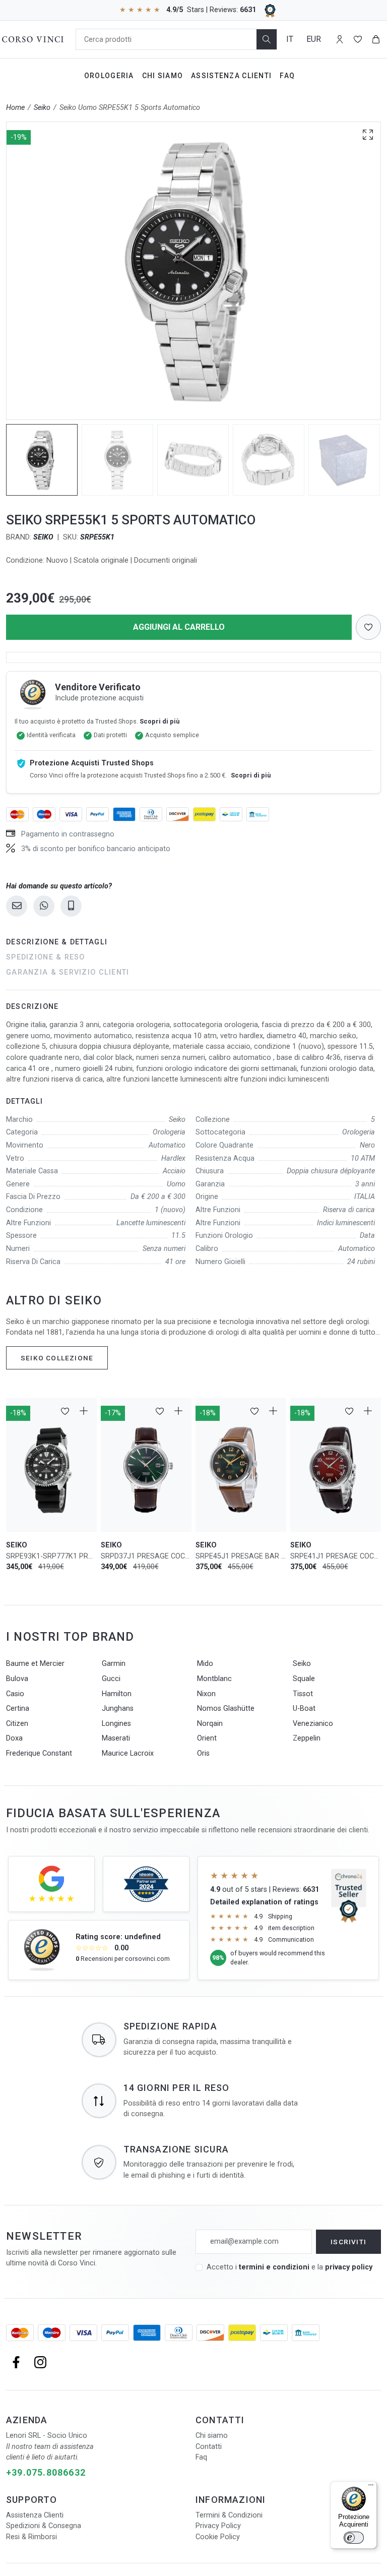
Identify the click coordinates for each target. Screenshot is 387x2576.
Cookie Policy (218, 2537)
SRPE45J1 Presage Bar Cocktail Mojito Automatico (241, 1556)
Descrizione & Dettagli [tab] (57, 942)
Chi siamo (212, 2436)
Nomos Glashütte (226, 1709)
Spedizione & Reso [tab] (46, 957)
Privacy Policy (218, 2526)
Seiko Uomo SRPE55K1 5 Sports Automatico (130, 108)
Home (15, 108)
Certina (18, 1709)
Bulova (17, 1679)
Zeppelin (307, 1738)
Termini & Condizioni (229, 2515)
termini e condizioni (274, 2267)
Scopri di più (159, 721)
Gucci (111, 1679)
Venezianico (313, 1724)
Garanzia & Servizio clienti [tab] (68, 972)
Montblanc (214, 1679)
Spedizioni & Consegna (44, 2526)
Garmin (114, 1664)
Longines (116, 1724)
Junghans (118, 1709)
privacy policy (349, 2267)
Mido (205, 1664)
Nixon (206, 1694)
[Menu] (371, 2487)
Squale (304, 1679)
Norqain (210, 1724)
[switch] (354, 2538)
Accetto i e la (289, 2267)
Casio (15, 1694)
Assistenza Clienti (231, 76)
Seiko (42, 108)
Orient (207, 1738)
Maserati (116, 1738)
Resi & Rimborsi (31, 2537)
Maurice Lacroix (128, 1753)
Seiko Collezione (57, 1358)
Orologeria (109, 76)
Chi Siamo (163, 76)
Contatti (209, 2447)
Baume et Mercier (35, 1664)
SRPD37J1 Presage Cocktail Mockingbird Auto (146, 1556)
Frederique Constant (39, 1753)
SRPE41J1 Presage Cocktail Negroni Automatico (336, 1556)
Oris (203, 1753)
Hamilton (117, 1694)
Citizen (17, 1724)
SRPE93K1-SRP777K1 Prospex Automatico (51, 1556)
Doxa (14, 1738)
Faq (287, 76)
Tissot (303, 1694)
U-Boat (304, 1709)
